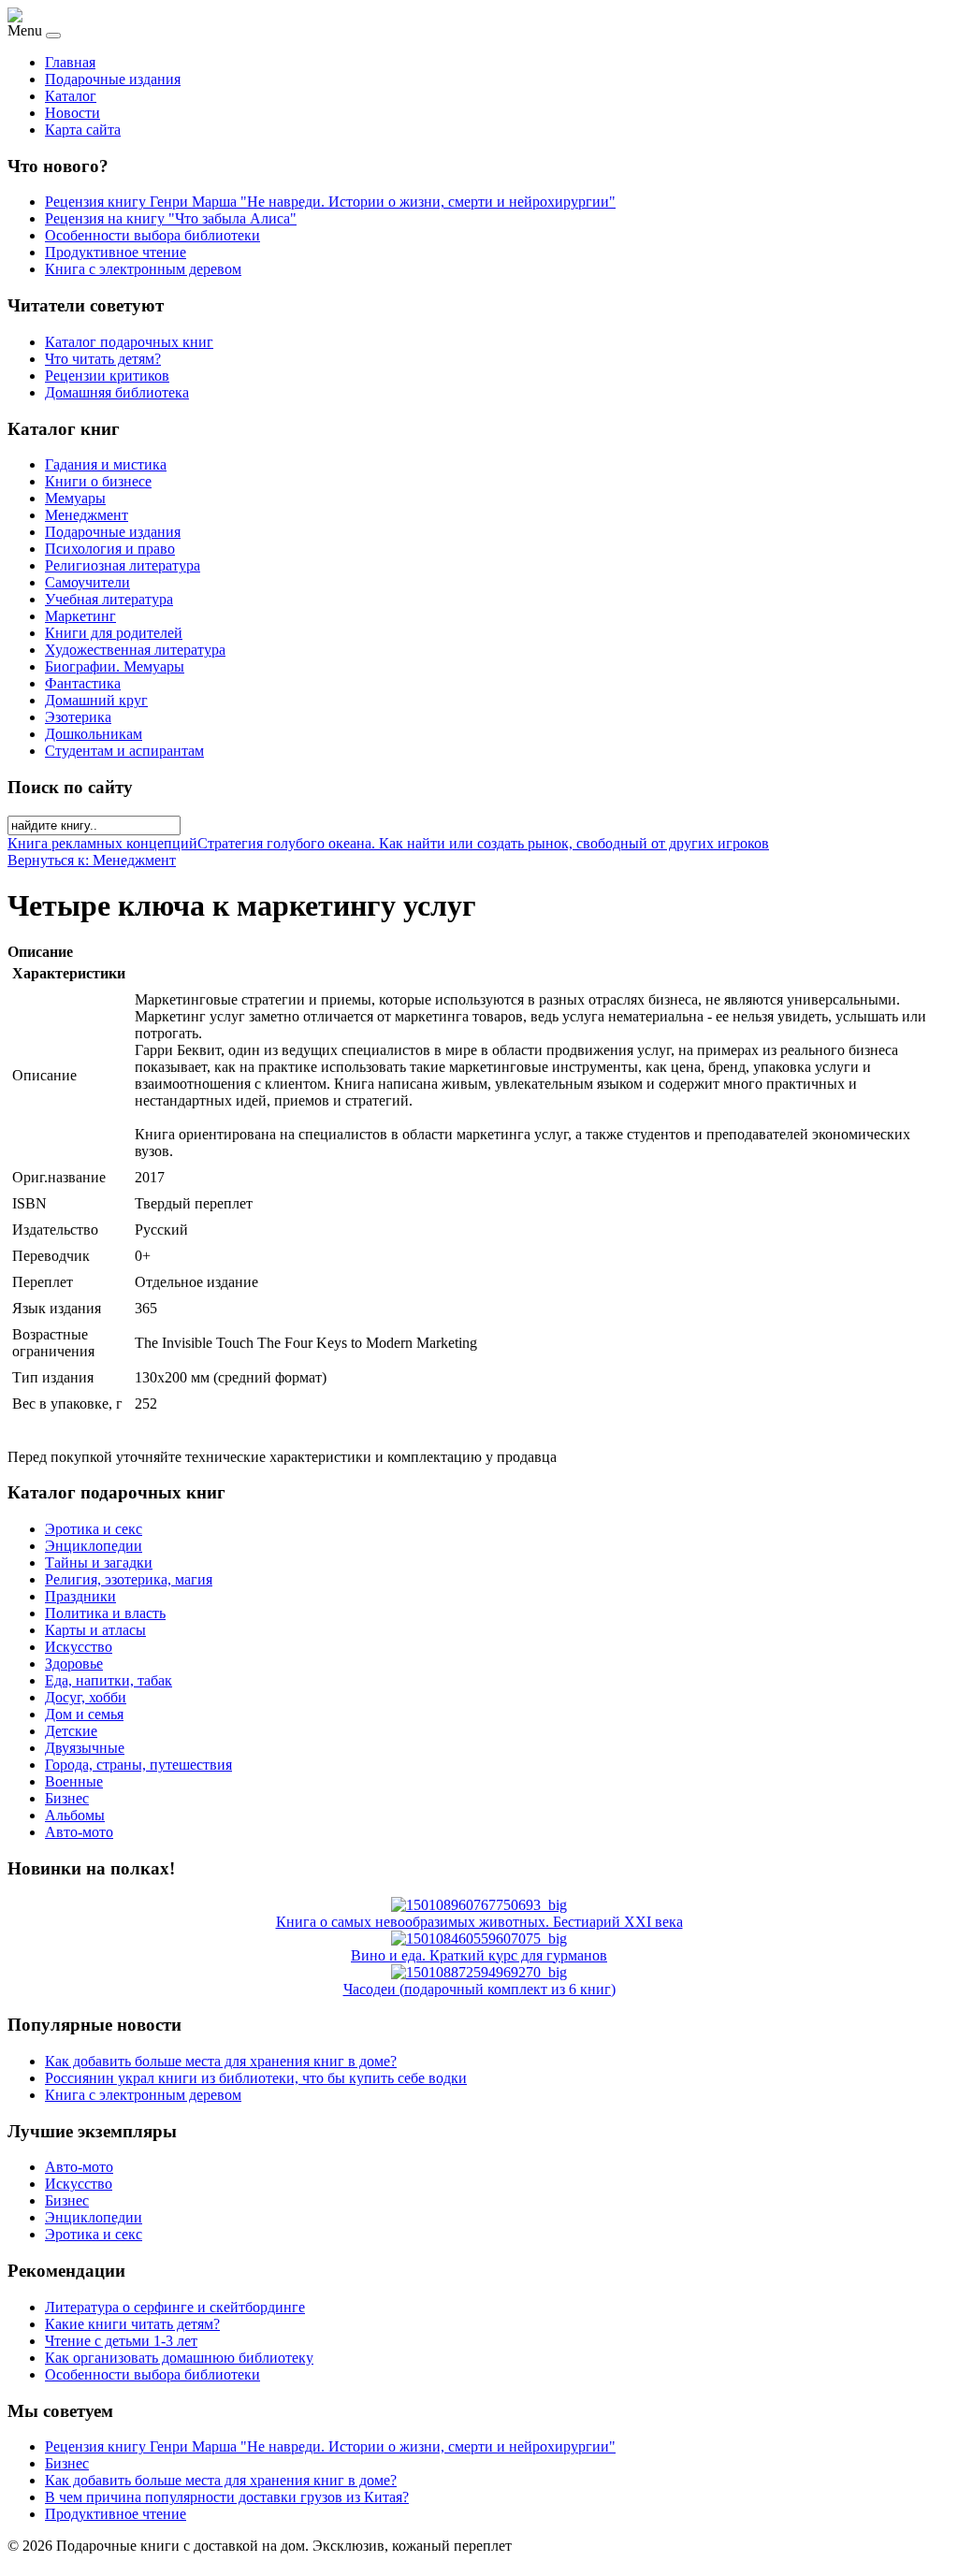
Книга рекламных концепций (102, 843)
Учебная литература (109, 599)
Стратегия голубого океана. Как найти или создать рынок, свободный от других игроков (483, 843)
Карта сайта (83, 130)
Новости (73, 113)
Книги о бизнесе (98, 481)
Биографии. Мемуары (115, 666)
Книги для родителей (114, 633)
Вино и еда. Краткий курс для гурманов (479, 1955)
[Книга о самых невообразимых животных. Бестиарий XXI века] (479, 1905)
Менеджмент (87, 515)
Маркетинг (80, 616)
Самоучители (87, 582)
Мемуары (75, 498)
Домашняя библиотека (117, 392)
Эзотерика (78, 717)
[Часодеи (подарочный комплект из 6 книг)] (479, 1972)
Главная (70, 62)
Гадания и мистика (106, 464)
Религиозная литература (123, 565)
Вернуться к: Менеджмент (92, 860)
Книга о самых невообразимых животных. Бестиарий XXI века (479, 1922)
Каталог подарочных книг (129, 342)
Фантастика (83, 683)
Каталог (71, 96)
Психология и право (110, 549)
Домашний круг (96, 700)
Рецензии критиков (107, 376)
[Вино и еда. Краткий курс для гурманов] (479, 1939)
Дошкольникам (94, 734)
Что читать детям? (103, 359)
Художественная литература (135, 650)
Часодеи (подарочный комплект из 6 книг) (479, 1989)
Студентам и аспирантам (124, 751)
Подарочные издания (113, 79)
